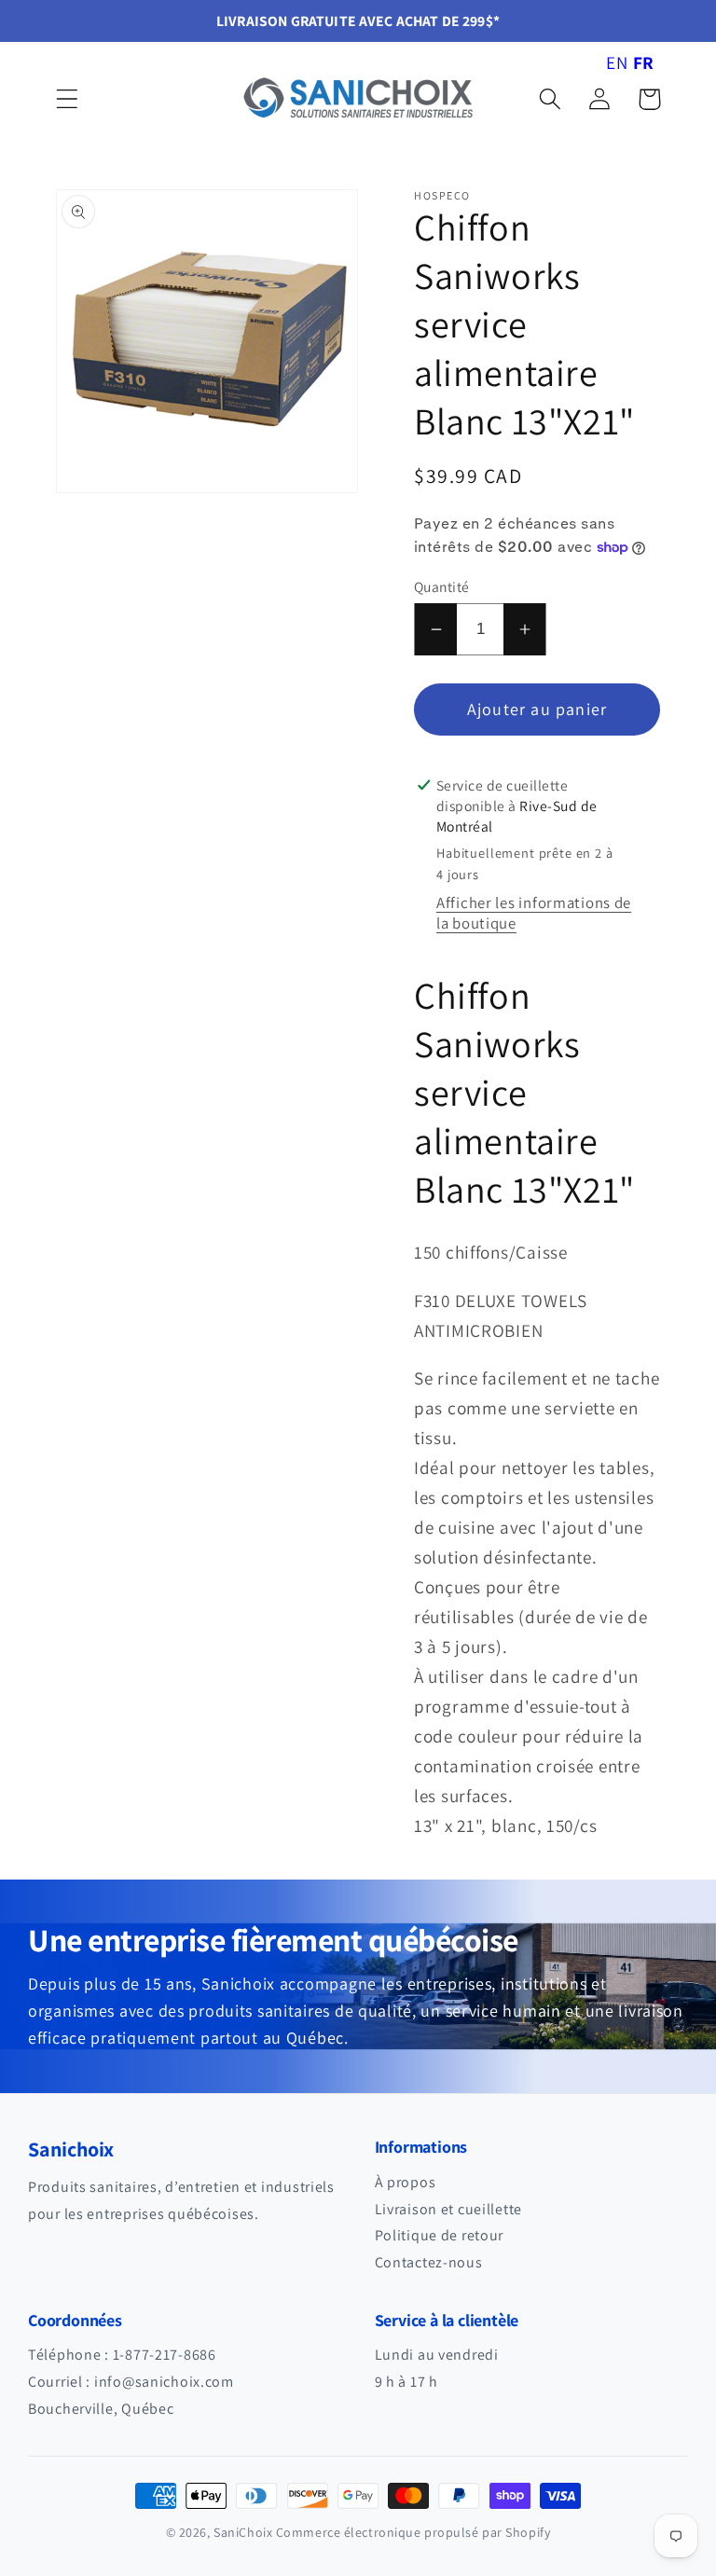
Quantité (442, 586)
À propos (406, 2182)
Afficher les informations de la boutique (534, 913)
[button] (68, 99)
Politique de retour (440, 2235)
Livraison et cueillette (449, 2209)
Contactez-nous (429, 2262)
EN (617, 62)
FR (644, 62)
